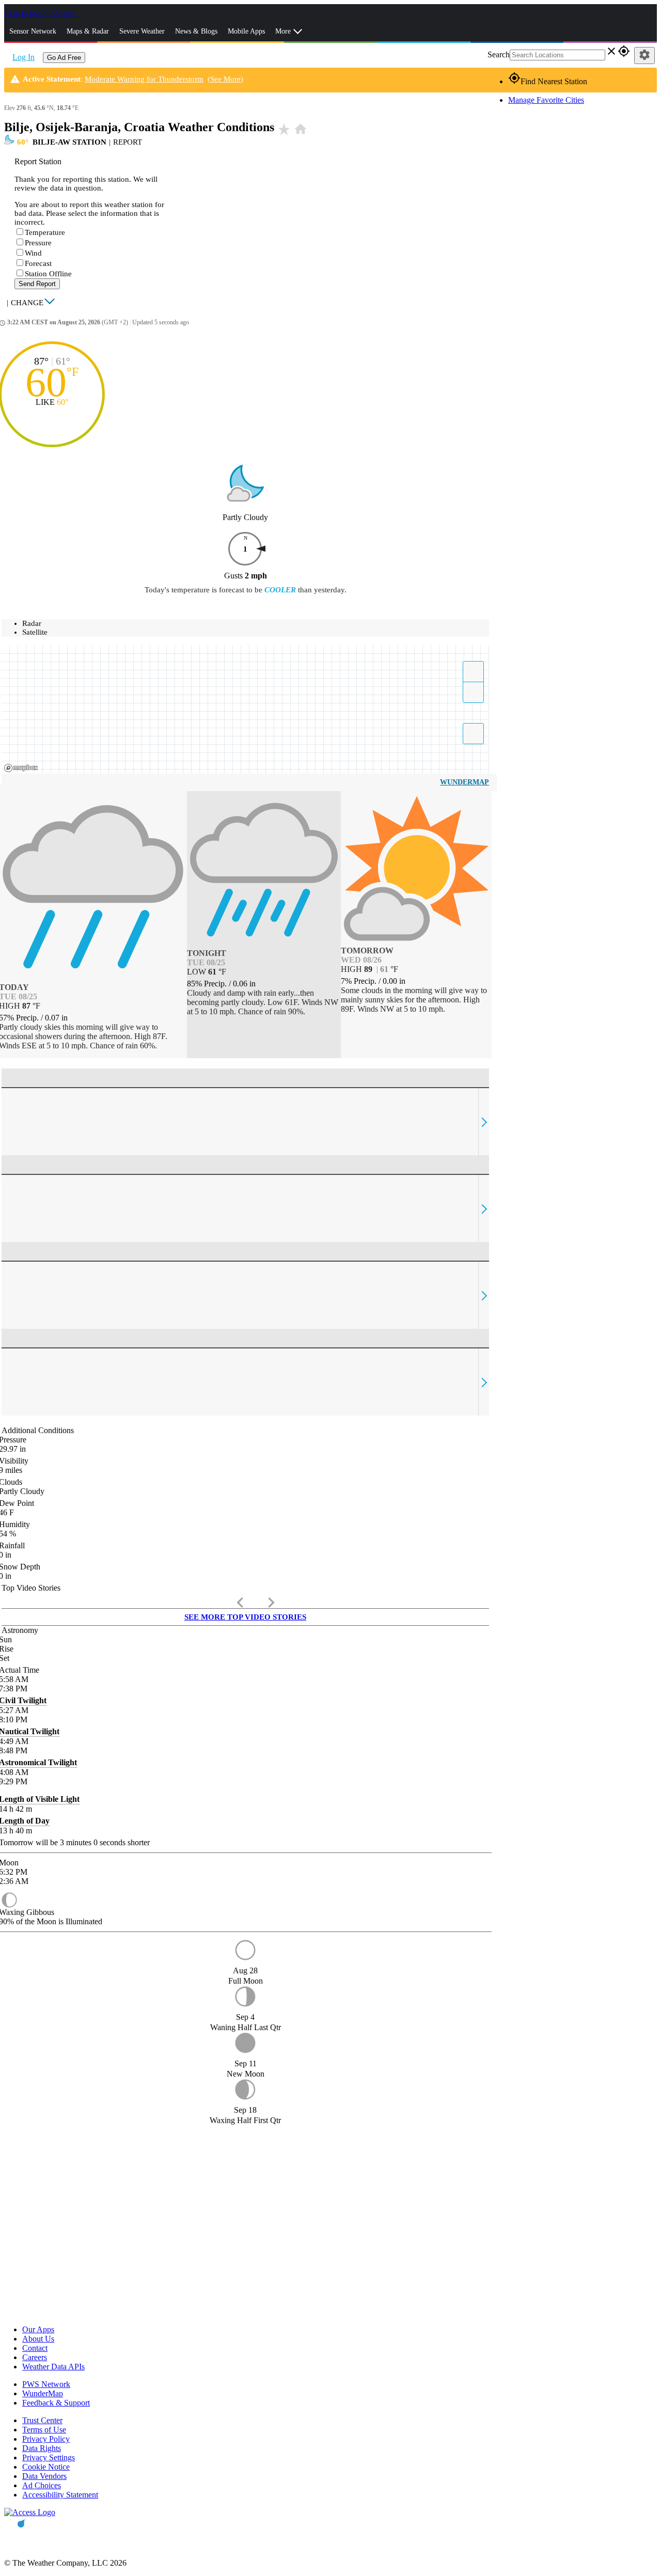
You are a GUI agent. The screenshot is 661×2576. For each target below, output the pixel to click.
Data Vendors (44, 2476)
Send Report (37, 284)
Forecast (38, 263)
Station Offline (48, 274)
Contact (35, 2348)
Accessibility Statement (60, 2495)
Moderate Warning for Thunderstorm (144, 79)
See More (225, 79)
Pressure (38, 243)
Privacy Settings (49, 2457)
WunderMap (465, 782)
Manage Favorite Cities (546, 100)
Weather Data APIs (53, 2367)
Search (499, 54)
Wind (33, 253)
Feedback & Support (56, 2403)
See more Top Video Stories (245, 1617)
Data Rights (42, 2448)
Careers (35, 2357)
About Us (38, 2339)
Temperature (45, 232)
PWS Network (46, 2384)
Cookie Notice (46, 2467)
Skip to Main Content (40, 14)
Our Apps (38, 2329)
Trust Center (42, 2420)
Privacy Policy (46, 2439)
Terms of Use (44, 2430)
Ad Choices (42, 2485)
